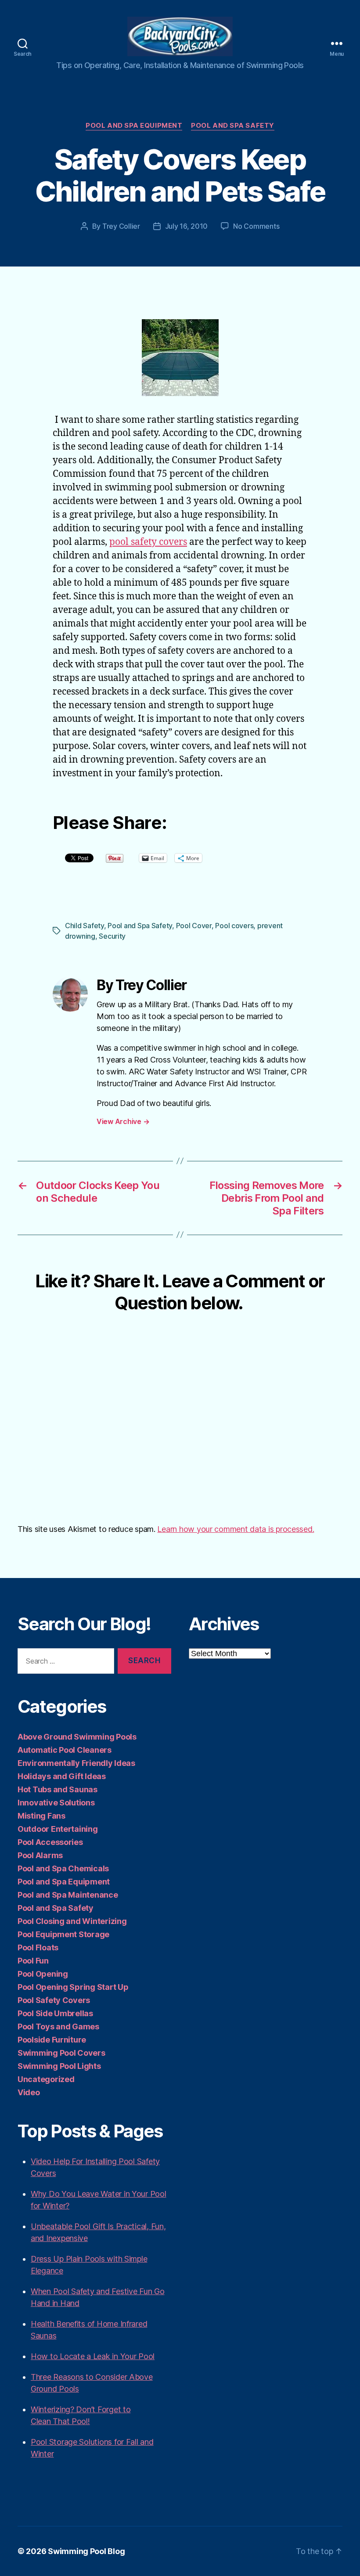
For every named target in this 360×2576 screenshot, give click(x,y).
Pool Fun (33, 1961)
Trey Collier (121, 226)
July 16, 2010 (187, 226)
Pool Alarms (40, 1855)
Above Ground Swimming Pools (77, 1737)
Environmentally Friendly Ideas (76, 1763)
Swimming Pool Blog (86, 2551)
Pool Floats (38, 1947)
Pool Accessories (50, 1842)
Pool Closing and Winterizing (72, 1921)
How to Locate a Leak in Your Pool (93, 2356)
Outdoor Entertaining (58, 1829)
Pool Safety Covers (54, 2000)
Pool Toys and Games (58, 2027)
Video (29, 2092)
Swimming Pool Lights (59, 2066)
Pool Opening (43, 1974)
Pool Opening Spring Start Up (73, 1987)
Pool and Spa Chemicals (63, 1868)
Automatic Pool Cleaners (65, 1750)
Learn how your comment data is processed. (236, 1529)
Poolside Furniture (52, 2040)
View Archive (123, 1121)
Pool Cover (194, 926)
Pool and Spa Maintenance (68, 1895)
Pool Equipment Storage (63, 1934)
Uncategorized (46, 2079)
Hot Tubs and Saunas (58, 1789)
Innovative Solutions (56, 1803)
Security (112, 936)
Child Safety (85, 926)
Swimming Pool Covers (61, 2053)
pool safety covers (148, 542)
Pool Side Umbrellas (55, 2013)
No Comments (256, 226)
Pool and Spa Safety (232, 126)
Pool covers (234, 926)
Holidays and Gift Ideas (62, 1776)
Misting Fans (41, 1816)
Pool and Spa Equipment (134, 126)
